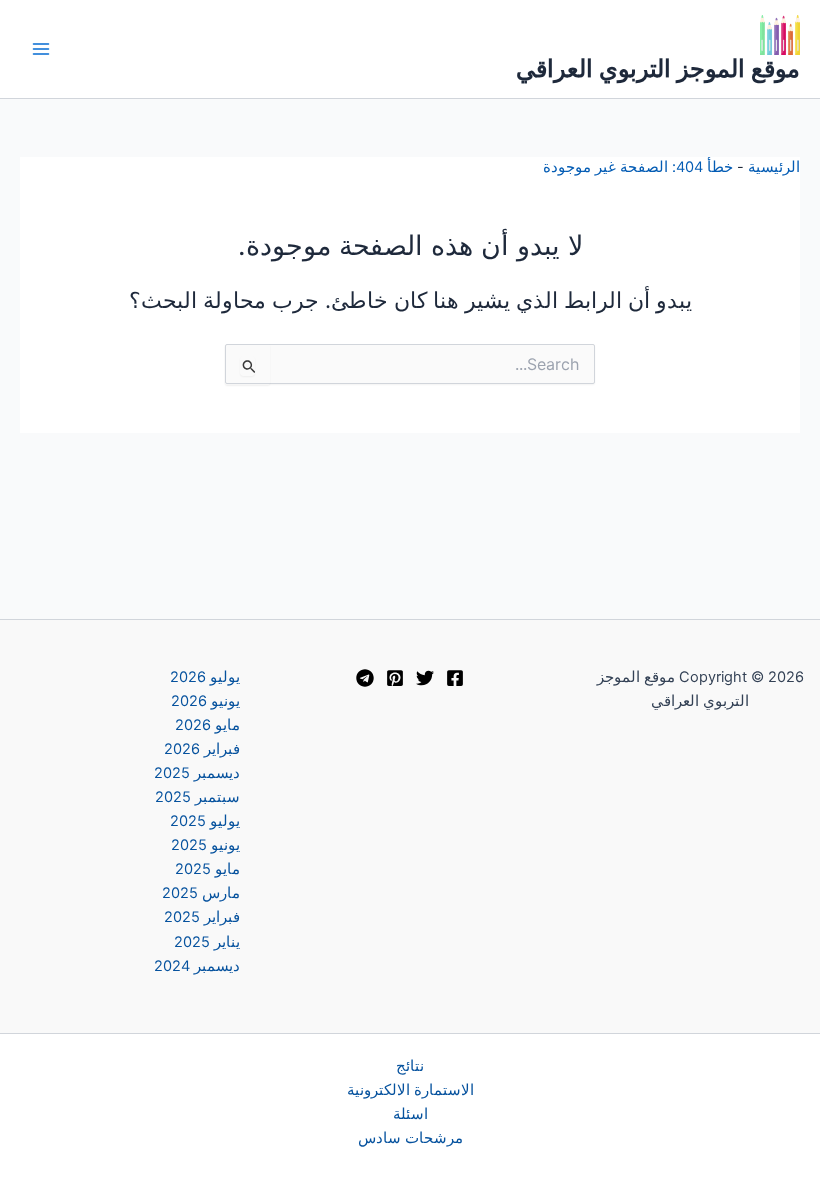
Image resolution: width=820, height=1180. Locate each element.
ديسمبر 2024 (197, 966)
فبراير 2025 (202, 917)
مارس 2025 (201, 893)
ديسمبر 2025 (197, 773)
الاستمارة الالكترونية (410, 1090)
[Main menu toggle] (41, 49)
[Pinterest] (395, 678)
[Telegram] (365, 678)
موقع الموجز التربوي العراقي (658, 68)
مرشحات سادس (410, 1138)
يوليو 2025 (205, 821)
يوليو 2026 (205, 677)
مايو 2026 (207, 725)
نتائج (410, 1066)
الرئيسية (774, 167)
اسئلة (410, 1114)
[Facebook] (455, 678)
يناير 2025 (207, 942)
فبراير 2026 (202, 749)
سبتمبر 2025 (197, 797)
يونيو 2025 (205, 845)
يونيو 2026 (205, 701)
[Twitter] (425, 678)
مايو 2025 (207, 869)
